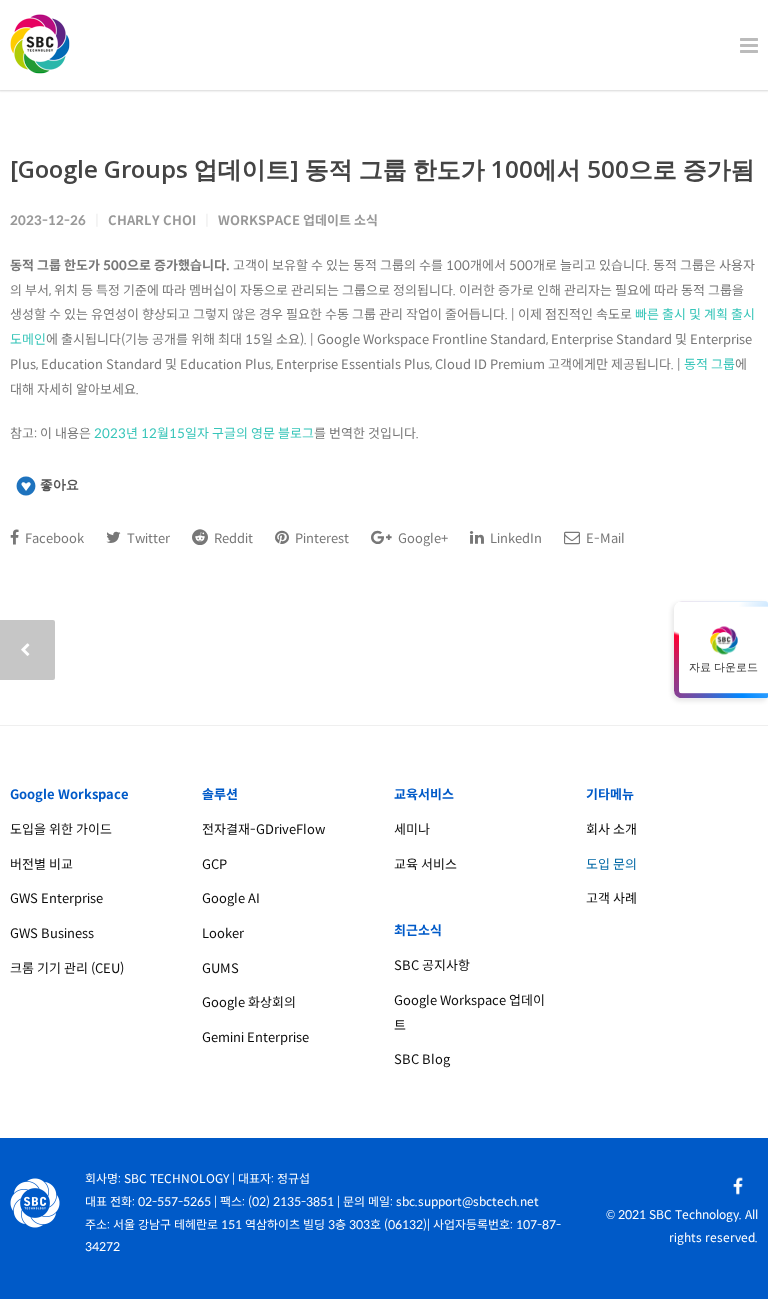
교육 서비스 (425, 864)
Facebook (53, 538)
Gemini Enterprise (255, 1037)
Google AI (231, 898)
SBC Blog (422, 1059)
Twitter (147, 538)
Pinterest (320, 538)
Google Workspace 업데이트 (469, 1013)
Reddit (232, 538)
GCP (214, 864)
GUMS (220, 968)
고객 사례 (611, 898)
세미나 (412, 829)
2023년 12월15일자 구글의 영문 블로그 (204, 433)
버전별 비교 (41, 864)
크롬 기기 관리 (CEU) (67, 968)
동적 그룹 (709, 364)
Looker (223, 933)
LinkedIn (514, 538)
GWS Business (52, 933)
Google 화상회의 (249, 1002)
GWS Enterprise (56, 898)
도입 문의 (611, 864)
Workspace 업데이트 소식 (298, 220)
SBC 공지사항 (432, 965)
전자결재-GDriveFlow (263, 829)
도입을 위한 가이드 (61, 829)
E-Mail (604, 538)
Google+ (421, 538)
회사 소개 (611, 829)
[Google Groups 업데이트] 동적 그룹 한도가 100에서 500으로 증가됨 (382, 168)
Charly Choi (152, 220)
